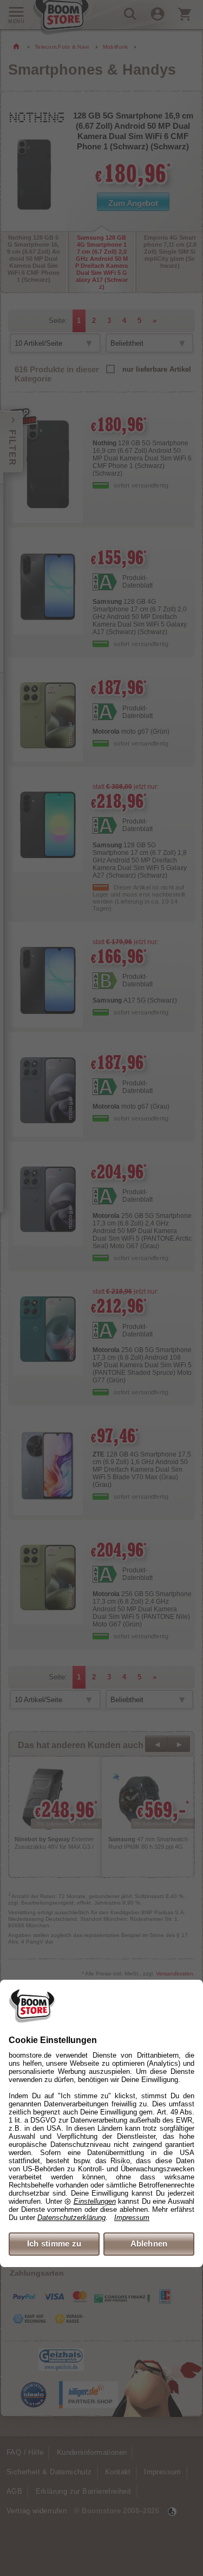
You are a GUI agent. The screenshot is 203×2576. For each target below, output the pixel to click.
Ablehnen (149, 2244)
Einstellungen (95, 2201)
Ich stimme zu (54, 2244)
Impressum (132, 2218)
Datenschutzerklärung (71, 2218)
